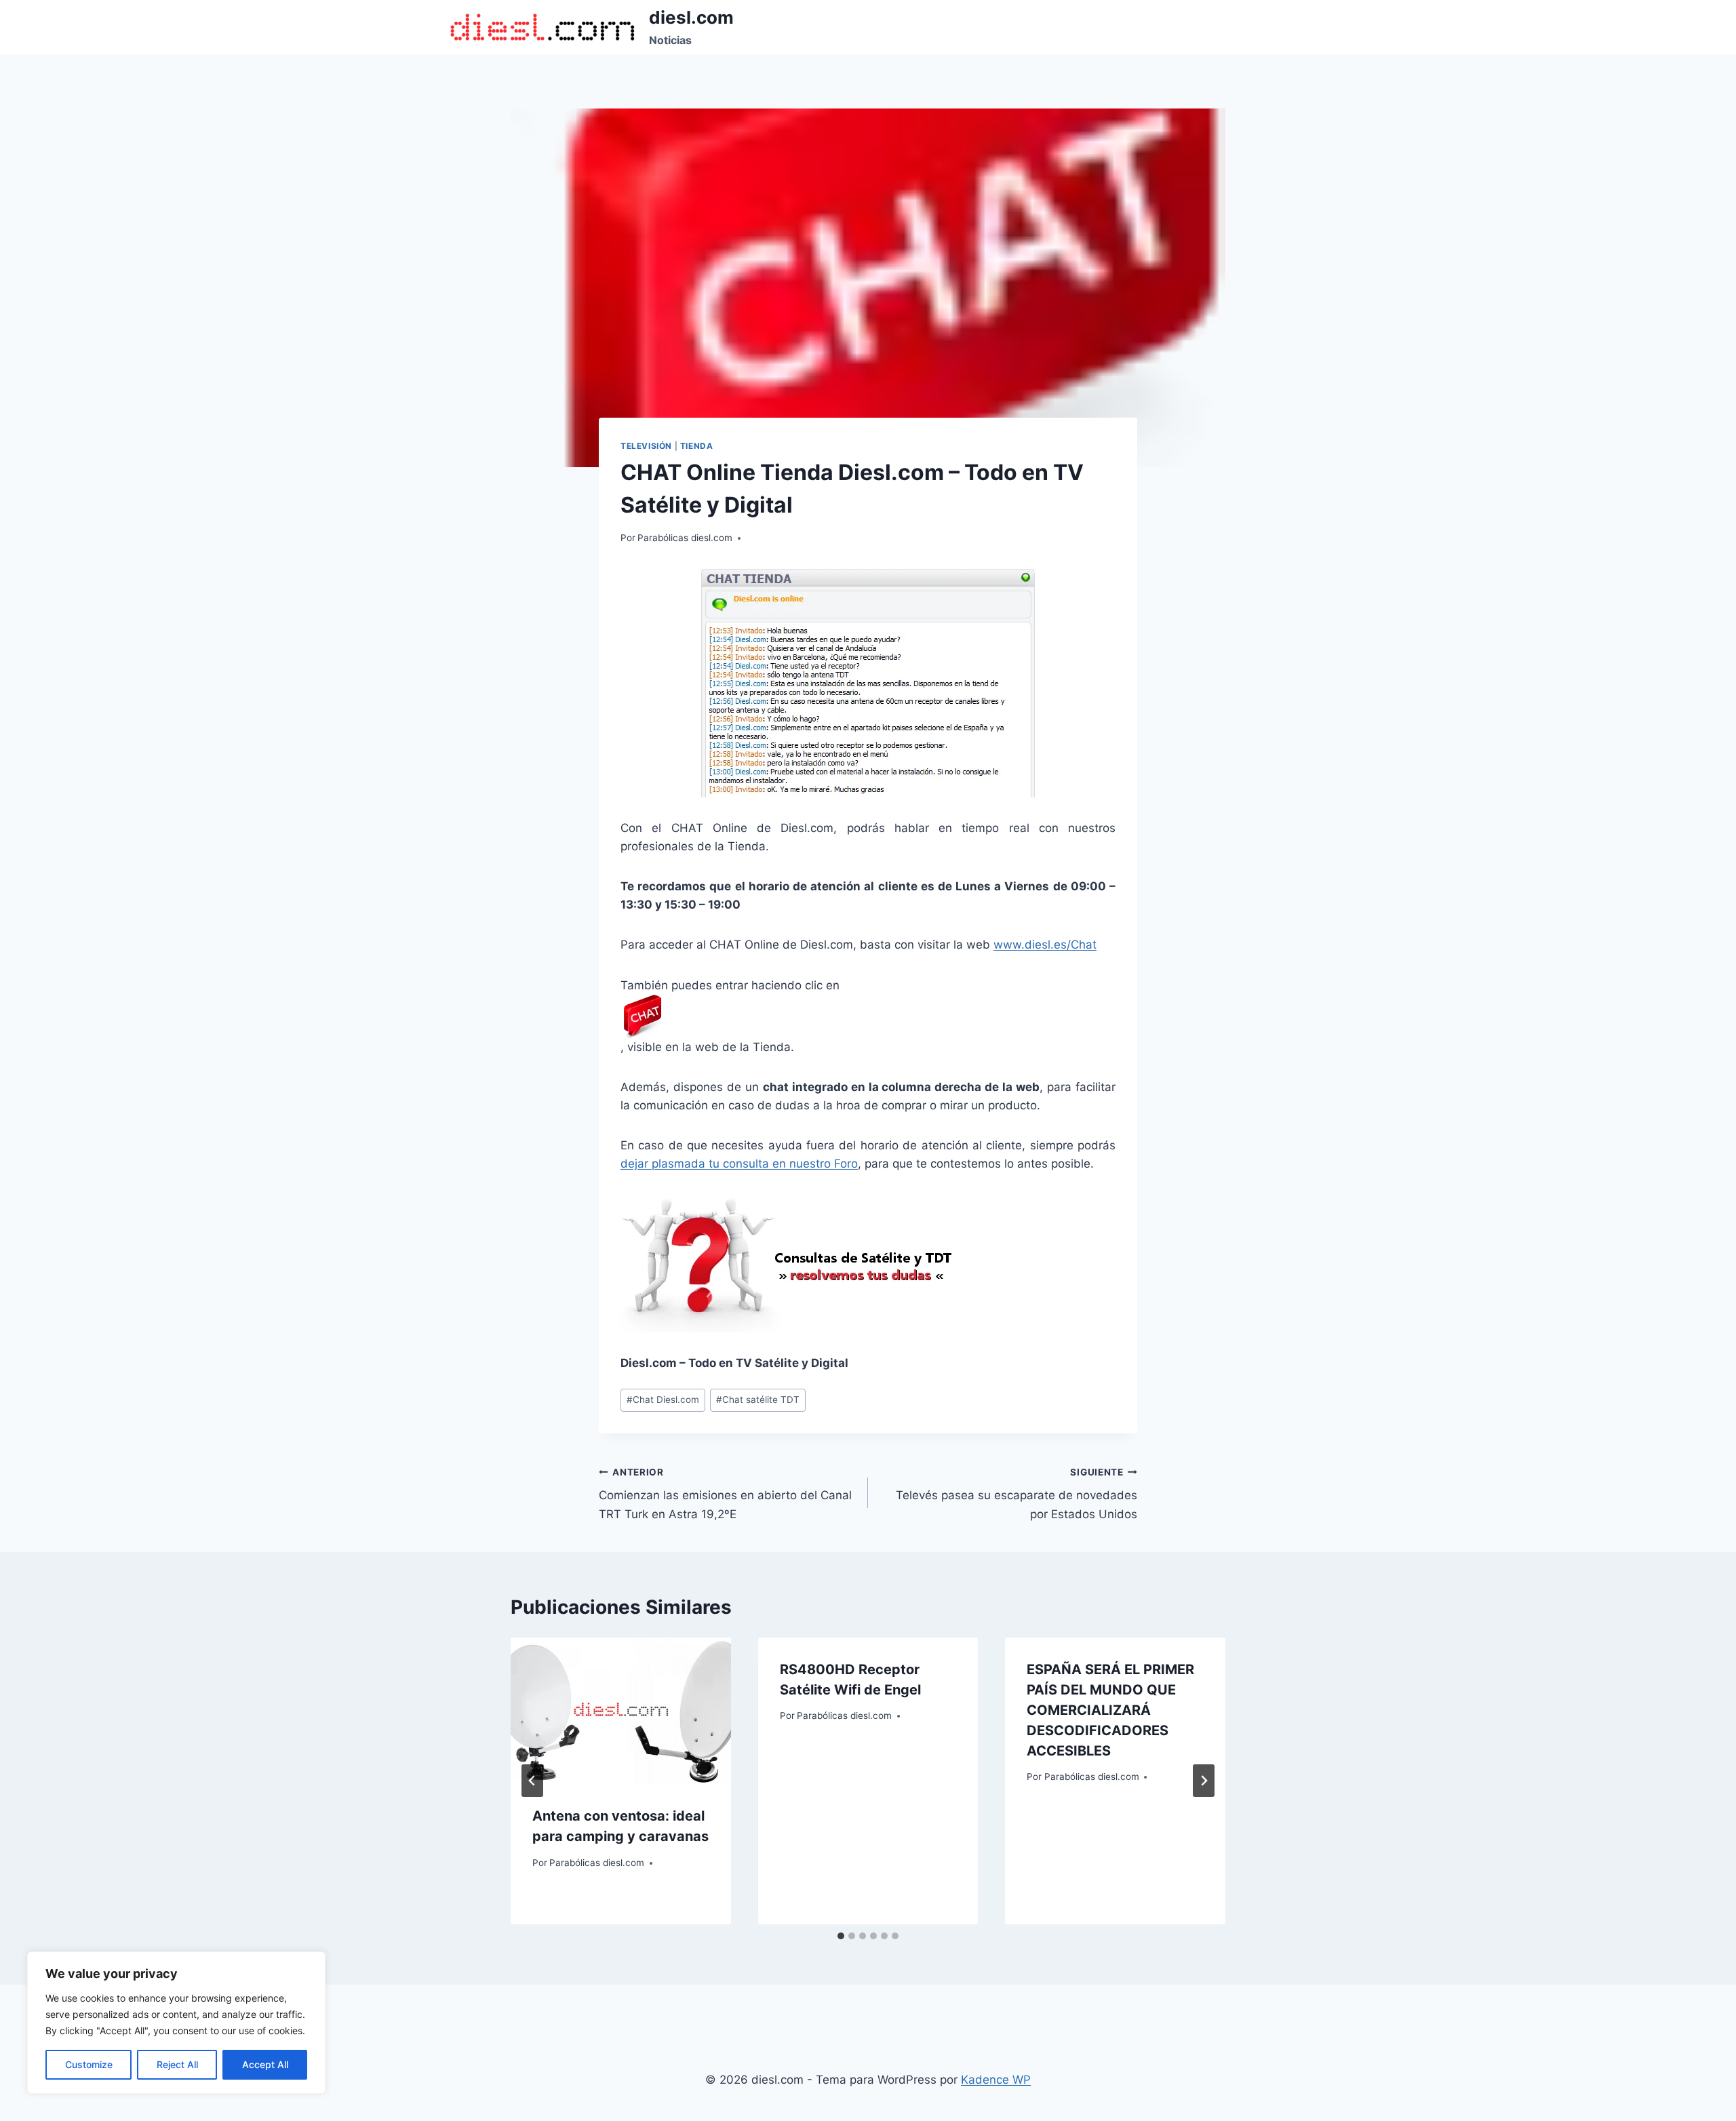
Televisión (646, 446)
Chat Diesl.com (663, 1400)
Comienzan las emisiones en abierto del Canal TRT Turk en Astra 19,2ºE (725, 1494)
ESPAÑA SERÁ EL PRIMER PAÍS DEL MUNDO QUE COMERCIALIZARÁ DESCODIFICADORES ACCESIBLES (1110, 1710)
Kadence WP (996, 2080)
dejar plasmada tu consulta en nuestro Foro (739, 1164)
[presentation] (621, 1711)
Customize (89, 2064)
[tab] (841, 1936)
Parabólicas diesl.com (685, 538)
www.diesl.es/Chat (1045, 945)
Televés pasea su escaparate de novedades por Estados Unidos (1017, 1494)
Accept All (265, 2064)
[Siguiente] (1204, 1781)
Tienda (697, 446)
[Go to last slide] (532, 1781)
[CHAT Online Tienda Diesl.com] (868, 682)
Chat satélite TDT (758, 1400)
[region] (176, 2023)
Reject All (177, 2064)
